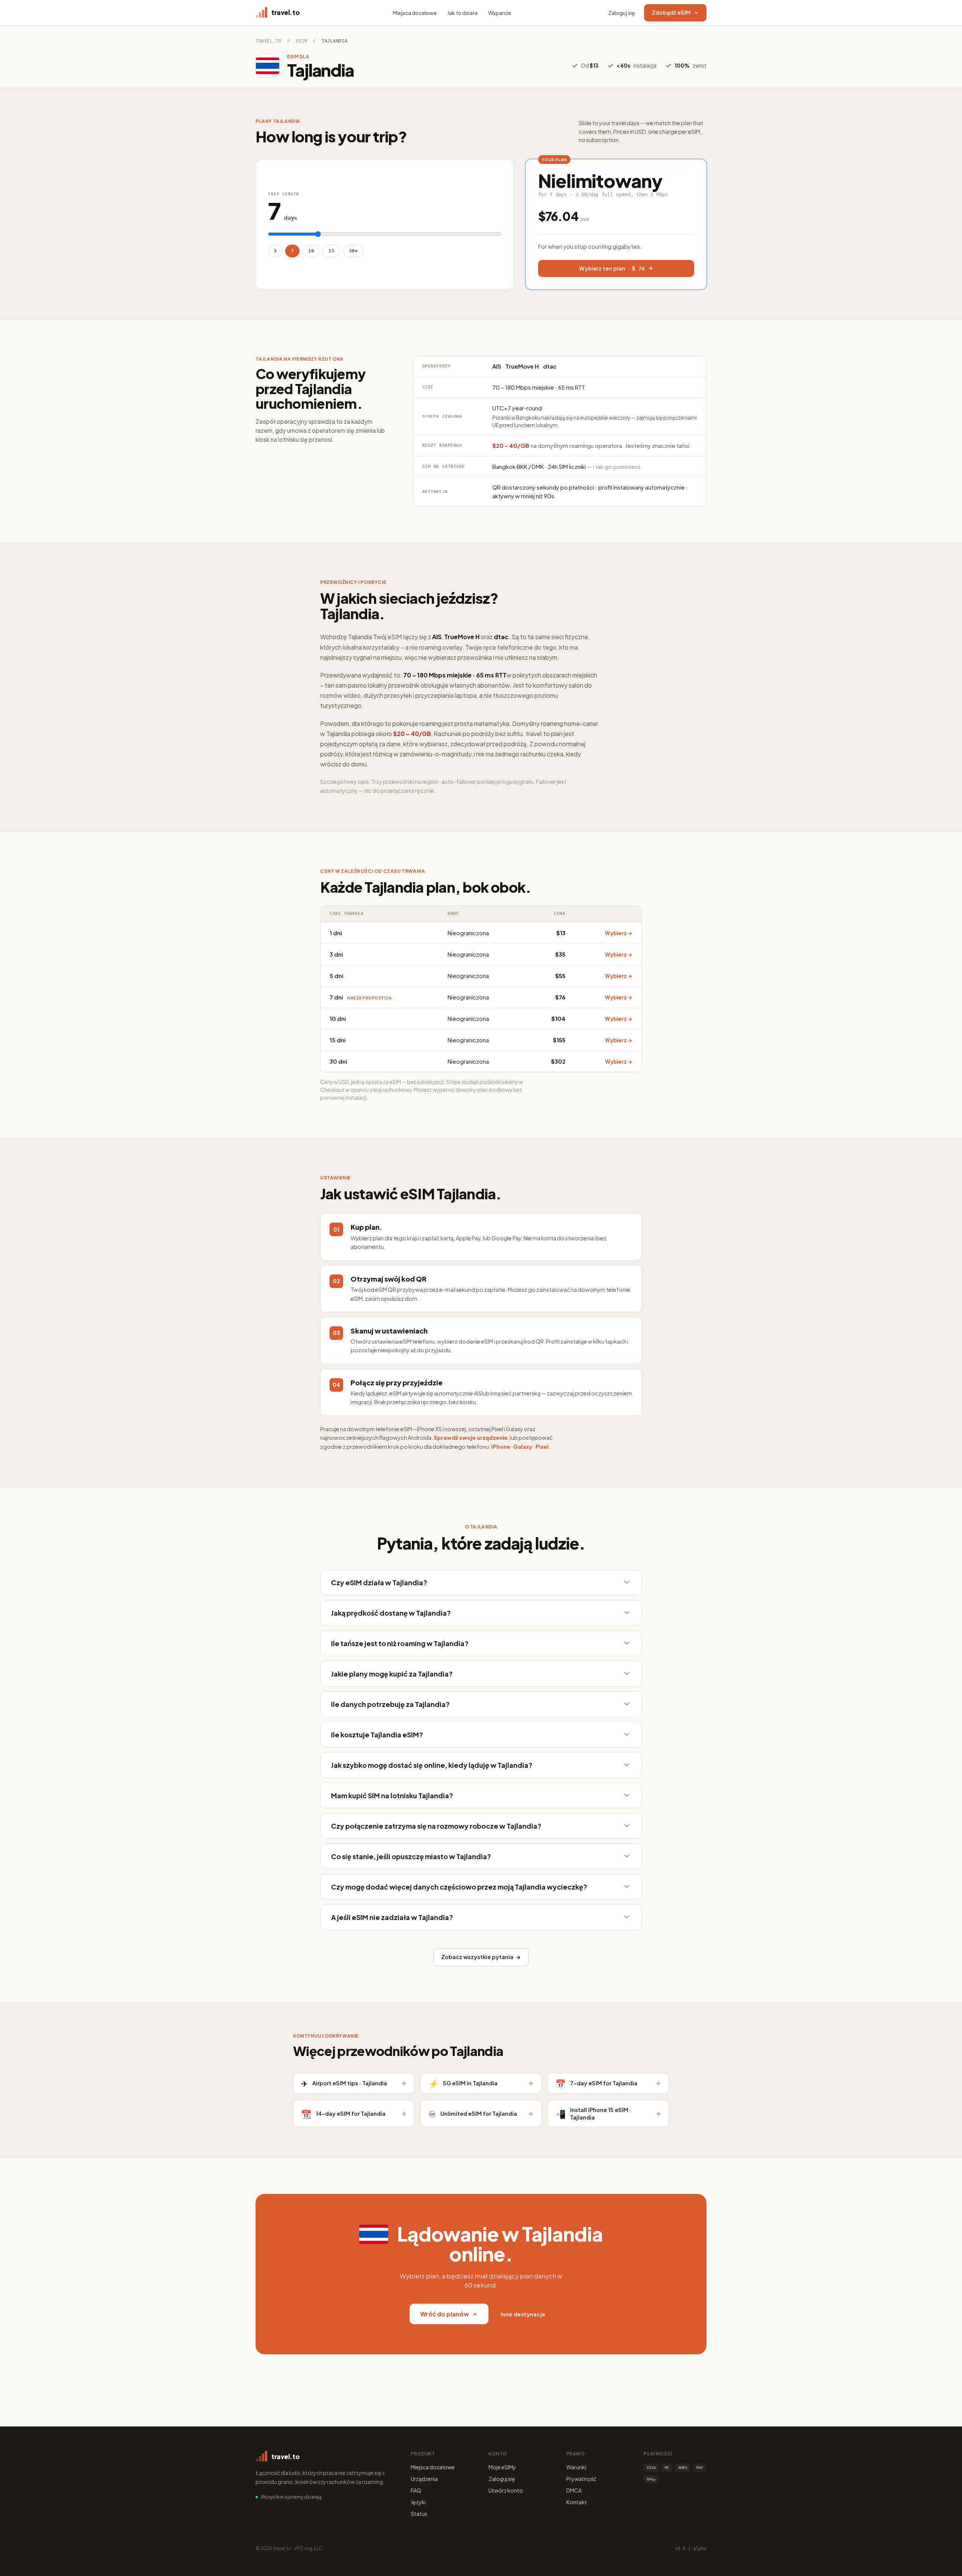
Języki (418, 2502)
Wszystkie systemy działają (291, 2497)
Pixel (542, 1447)
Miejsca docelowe (415, 13)
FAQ (416, 2490)
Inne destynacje (523, 2314)
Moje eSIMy (502, 2467)
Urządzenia (424, 2479)
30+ (353, 251)
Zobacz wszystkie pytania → (481, 1957)
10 (311, 251)
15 (331, 251)
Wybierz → (619, 933)
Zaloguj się (622, 13)
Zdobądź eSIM (671, 12)
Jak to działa (462, 13)
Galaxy (523, 1447)
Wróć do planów (445, 2314)
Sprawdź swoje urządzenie (471, 1438)
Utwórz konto (506, 2490)
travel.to (268, 41)
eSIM (301, 41)
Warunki (576, 2467)
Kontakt (577, 2502)
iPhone (501, 1447)
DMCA (574, 2490)
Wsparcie (500, 13)
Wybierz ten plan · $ (612, 268)
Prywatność (581, 2479)
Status (419, 2514)
